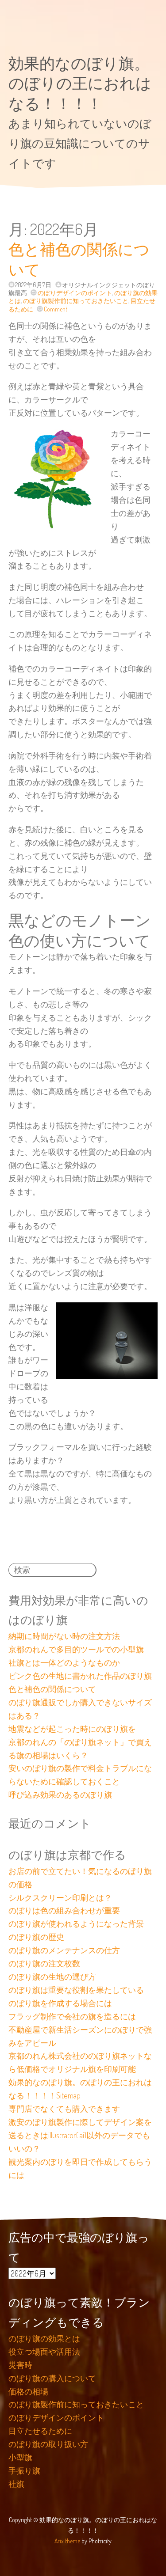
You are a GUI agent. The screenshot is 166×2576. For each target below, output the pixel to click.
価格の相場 (28, 2391)
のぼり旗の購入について (52, 2378)
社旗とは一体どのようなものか (64, 1662)
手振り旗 (24, 2470)
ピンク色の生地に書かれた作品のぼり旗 (80, 1676)
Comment (55, 309)
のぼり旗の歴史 (36, 1937)
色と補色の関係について (52, 1689)
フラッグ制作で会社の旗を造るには (72, 2016)
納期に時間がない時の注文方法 (64, 1636)
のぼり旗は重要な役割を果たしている (76, 1990)
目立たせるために (40, 2431)
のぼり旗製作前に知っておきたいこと (76, 301)
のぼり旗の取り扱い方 (48, 2444)
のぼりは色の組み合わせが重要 (64, 1910)
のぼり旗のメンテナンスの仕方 (64, 1950)
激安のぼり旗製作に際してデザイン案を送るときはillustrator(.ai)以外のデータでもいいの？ (80, 2135)
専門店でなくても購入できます (64, 2109)
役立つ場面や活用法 (44, 2352)
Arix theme (67, 2541)
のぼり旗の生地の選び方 (52, 1977)
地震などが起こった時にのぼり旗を (72, 1729)
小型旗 (20, 2457)
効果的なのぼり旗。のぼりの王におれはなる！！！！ (80, 83)
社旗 (16, 2484)
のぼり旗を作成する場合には (60, 2003)
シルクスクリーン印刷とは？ (60, 1897)
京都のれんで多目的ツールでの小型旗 (76, 1649)
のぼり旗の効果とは (44, 2338)
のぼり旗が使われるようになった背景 (76, 1923)
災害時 (20, 2365)
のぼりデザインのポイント (75, 293)
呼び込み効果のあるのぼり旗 (60, 1794)
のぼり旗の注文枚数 (44, 1963)
